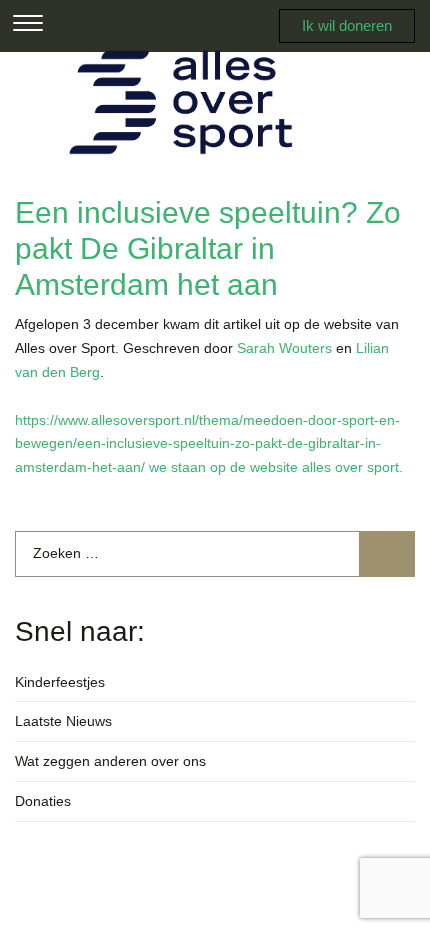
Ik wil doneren (347, 25)
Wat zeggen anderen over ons (110, 761)
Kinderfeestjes (60, 682)
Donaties (43, 801)
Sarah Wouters (284, 348)
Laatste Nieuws (63, 721)
